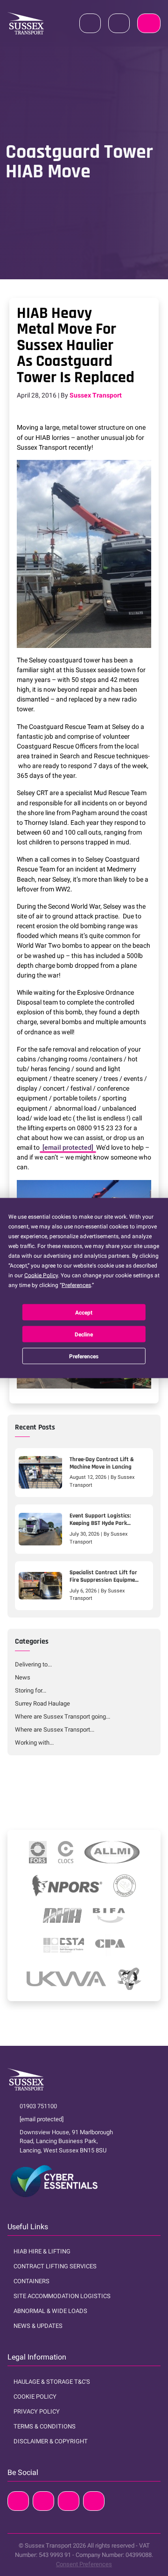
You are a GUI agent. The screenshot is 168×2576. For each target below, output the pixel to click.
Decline (84, 1334)
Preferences (84, 1356)
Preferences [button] (76, 1285)
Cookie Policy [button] (41, 1275)
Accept (84, 1312)
